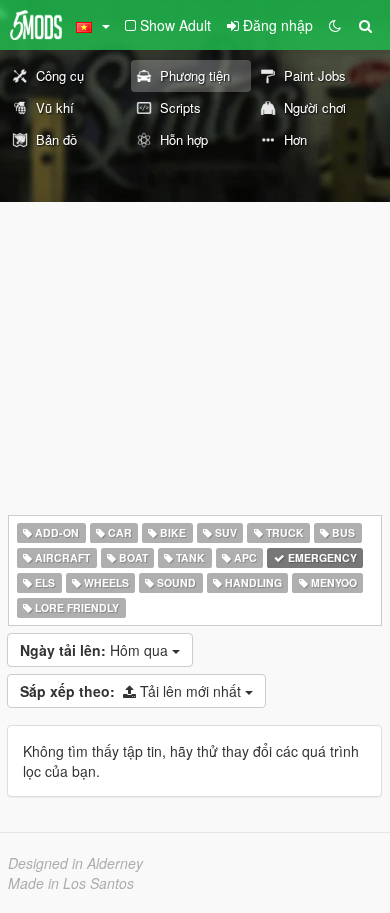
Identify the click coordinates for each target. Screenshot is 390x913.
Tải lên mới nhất (132, 691)
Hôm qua (96, 650)
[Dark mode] (335, 25)
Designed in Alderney (75, 863)
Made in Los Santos (71, 883)
